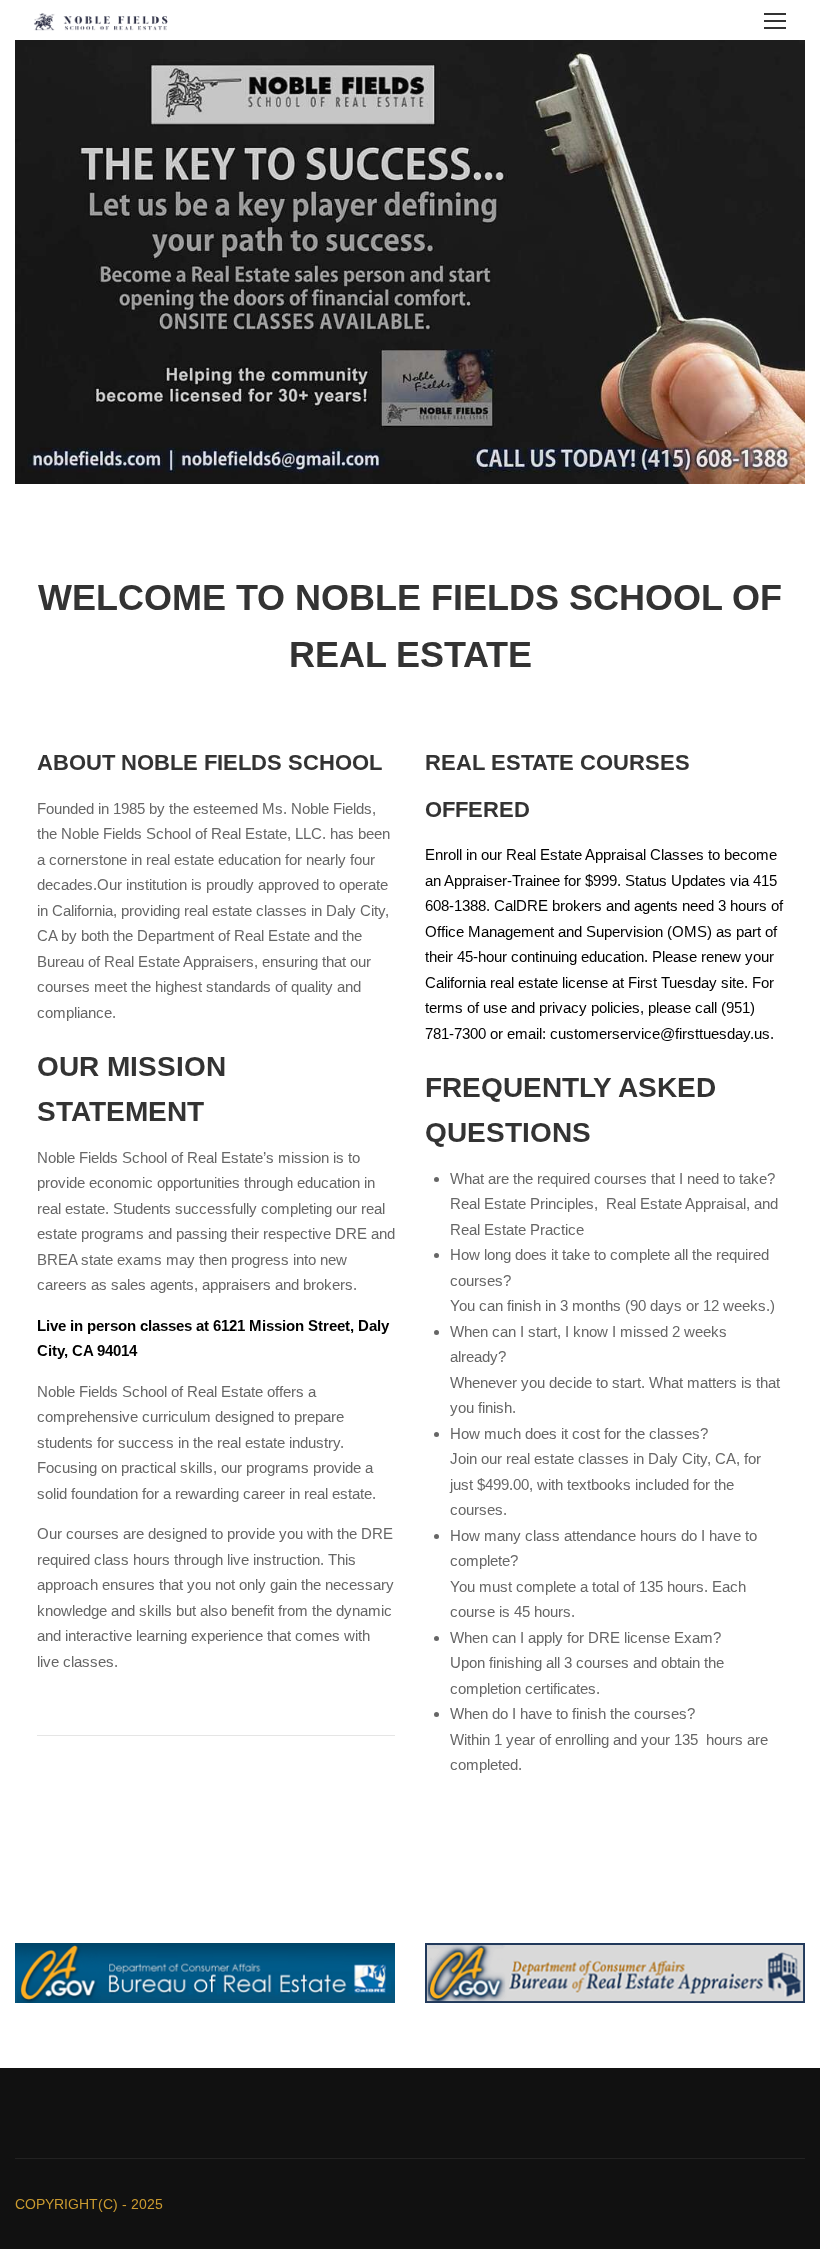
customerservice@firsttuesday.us (660, 1033)
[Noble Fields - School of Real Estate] (106, 20)
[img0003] (205, 1973)
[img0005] (615, 1973)
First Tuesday (672, 982)
